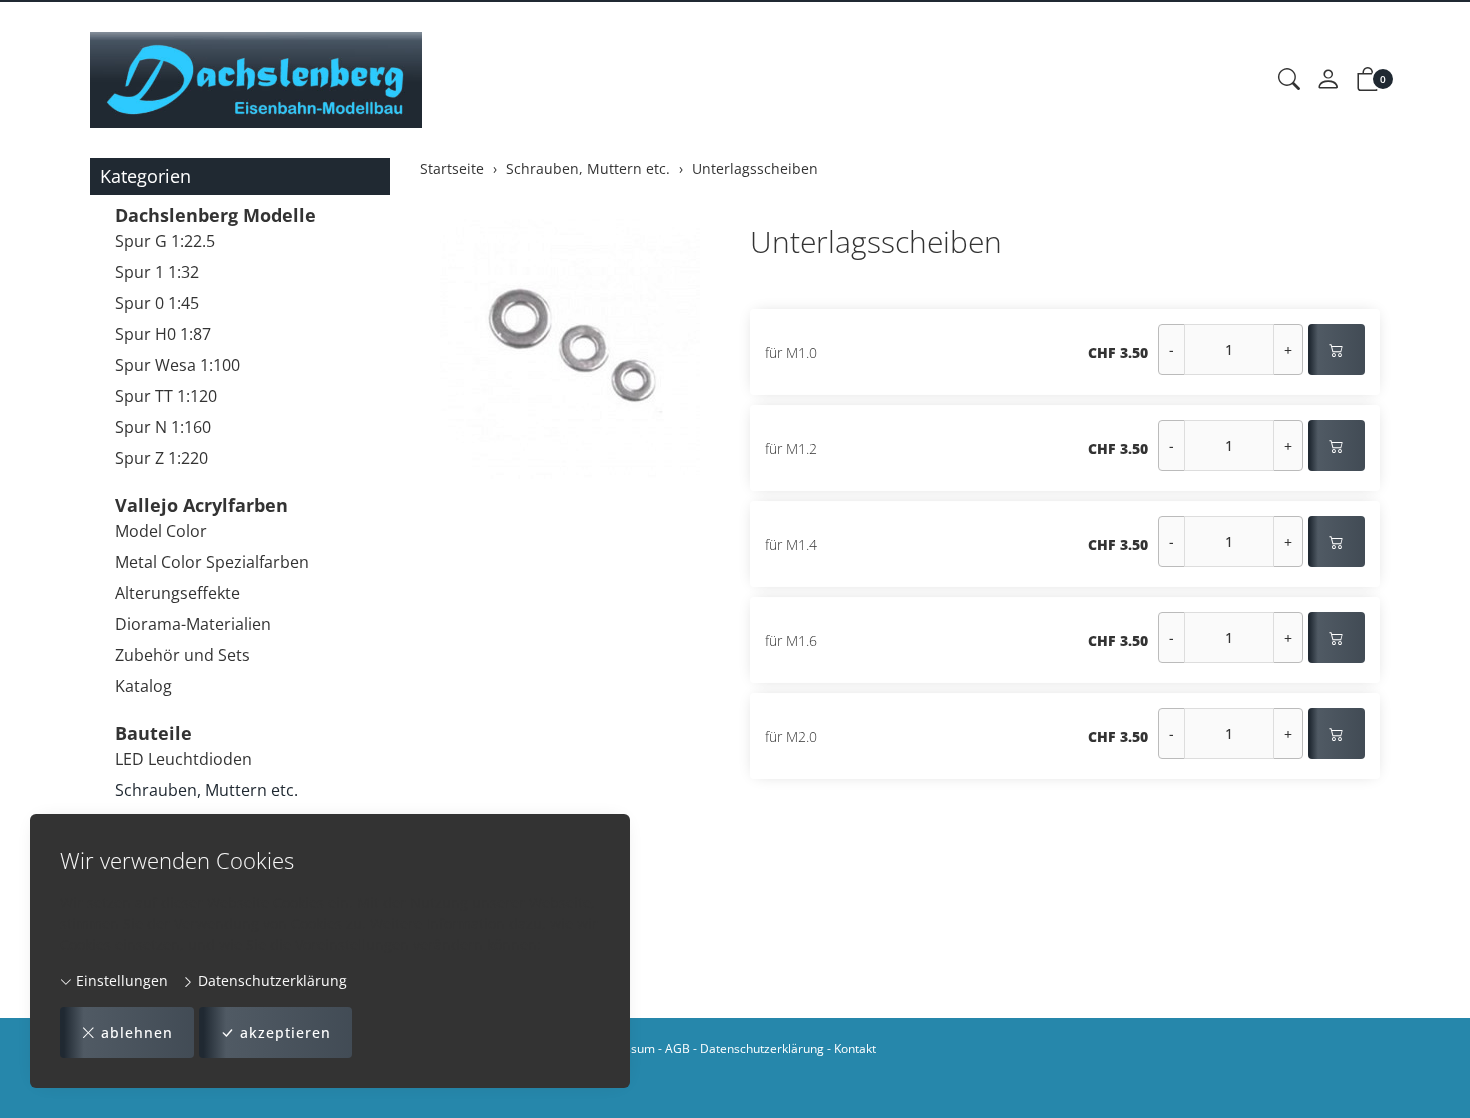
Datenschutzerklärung (270, 980)
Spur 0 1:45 (157, 303)
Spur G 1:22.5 (165, 241)
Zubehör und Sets (182, 655)
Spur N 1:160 (163, 427)
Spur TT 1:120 (166, 396)
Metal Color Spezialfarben (212, 562)
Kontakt (855, 1048)
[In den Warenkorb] (1336, 349)
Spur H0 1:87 (163, 334)
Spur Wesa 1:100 (177, 365)
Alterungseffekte (177, 593)
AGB (677, 1048)
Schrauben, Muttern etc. (206, 790)
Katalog (143, 686)
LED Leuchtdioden (183, 759)
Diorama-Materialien (193, 624)
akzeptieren (285, 1032)
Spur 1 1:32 (157, 272)
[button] (1289, 80)
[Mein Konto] (1328, 80)
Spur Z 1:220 (161, 458)
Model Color (161, 531)
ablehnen (137, 1032)
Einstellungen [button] (120, 980)
